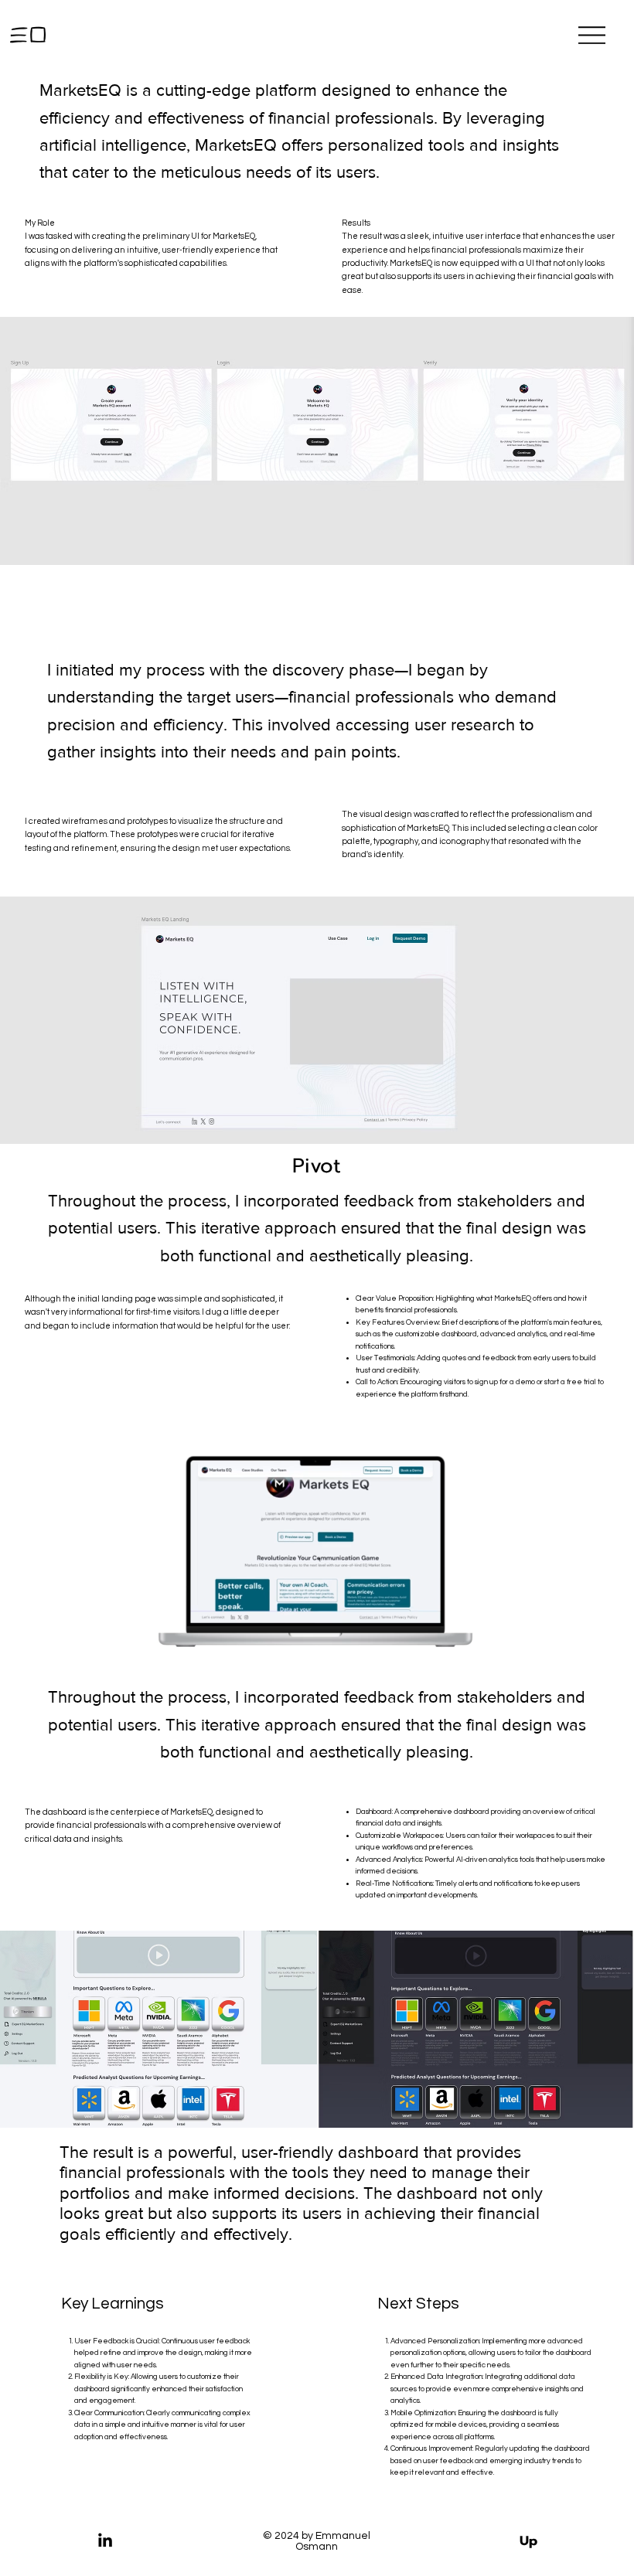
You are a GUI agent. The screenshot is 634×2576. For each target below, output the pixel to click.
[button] (465, 1638)
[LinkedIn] (105, 2541)
